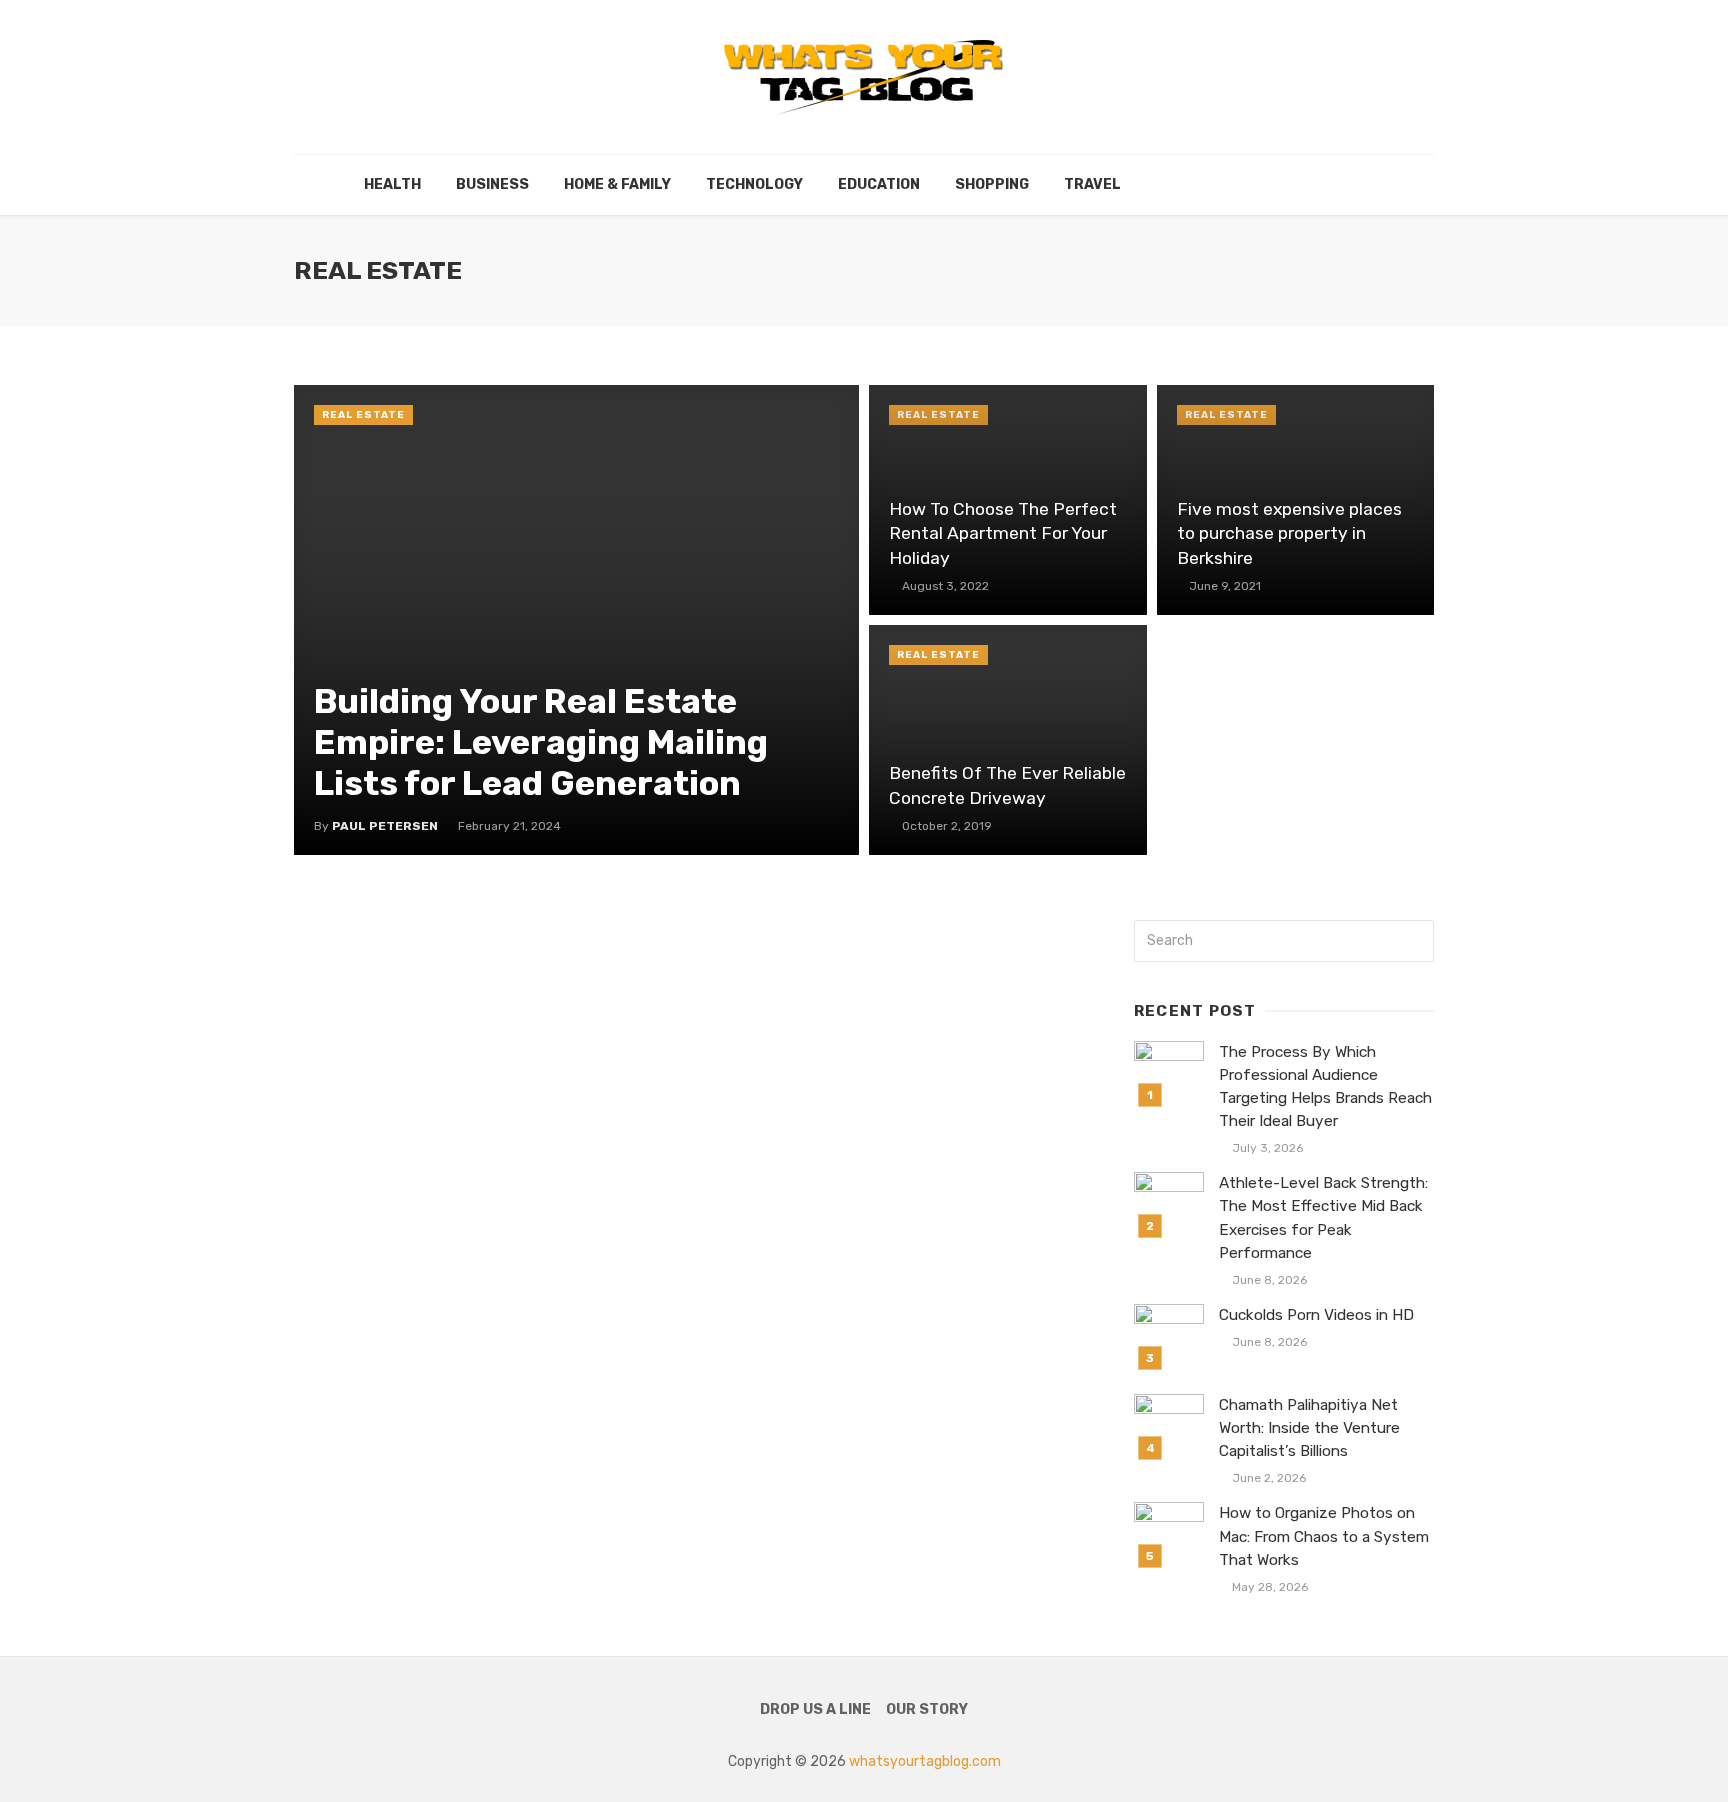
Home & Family (617, 184)
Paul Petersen (385, 826)
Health (392, 184)
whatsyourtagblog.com (925, 1761)
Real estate (363, 415)
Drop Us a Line (815, 1709)
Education (879, 184)
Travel (1092, 184)
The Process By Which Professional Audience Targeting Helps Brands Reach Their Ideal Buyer (1325, 1086)
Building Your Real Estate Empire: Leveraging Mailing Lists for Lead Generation (541, 742)
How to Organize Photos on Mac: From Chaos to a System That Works (1324, 1536)
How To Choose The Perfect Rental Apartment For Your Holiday (1003, 533)
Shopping (992, 184)
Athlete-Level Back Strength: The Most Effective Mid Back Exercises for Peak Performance (1323, 1217)
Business (492, 184)
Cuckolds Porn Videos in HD (1316, 1315)
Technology (754, 184)
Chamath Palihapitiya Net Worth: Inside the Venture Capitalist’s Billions (1309, 1428)
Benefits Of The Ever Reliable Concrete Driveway (1007, 785)
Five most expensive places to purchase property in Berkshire (1289, 533)
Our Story (927, 1709)
